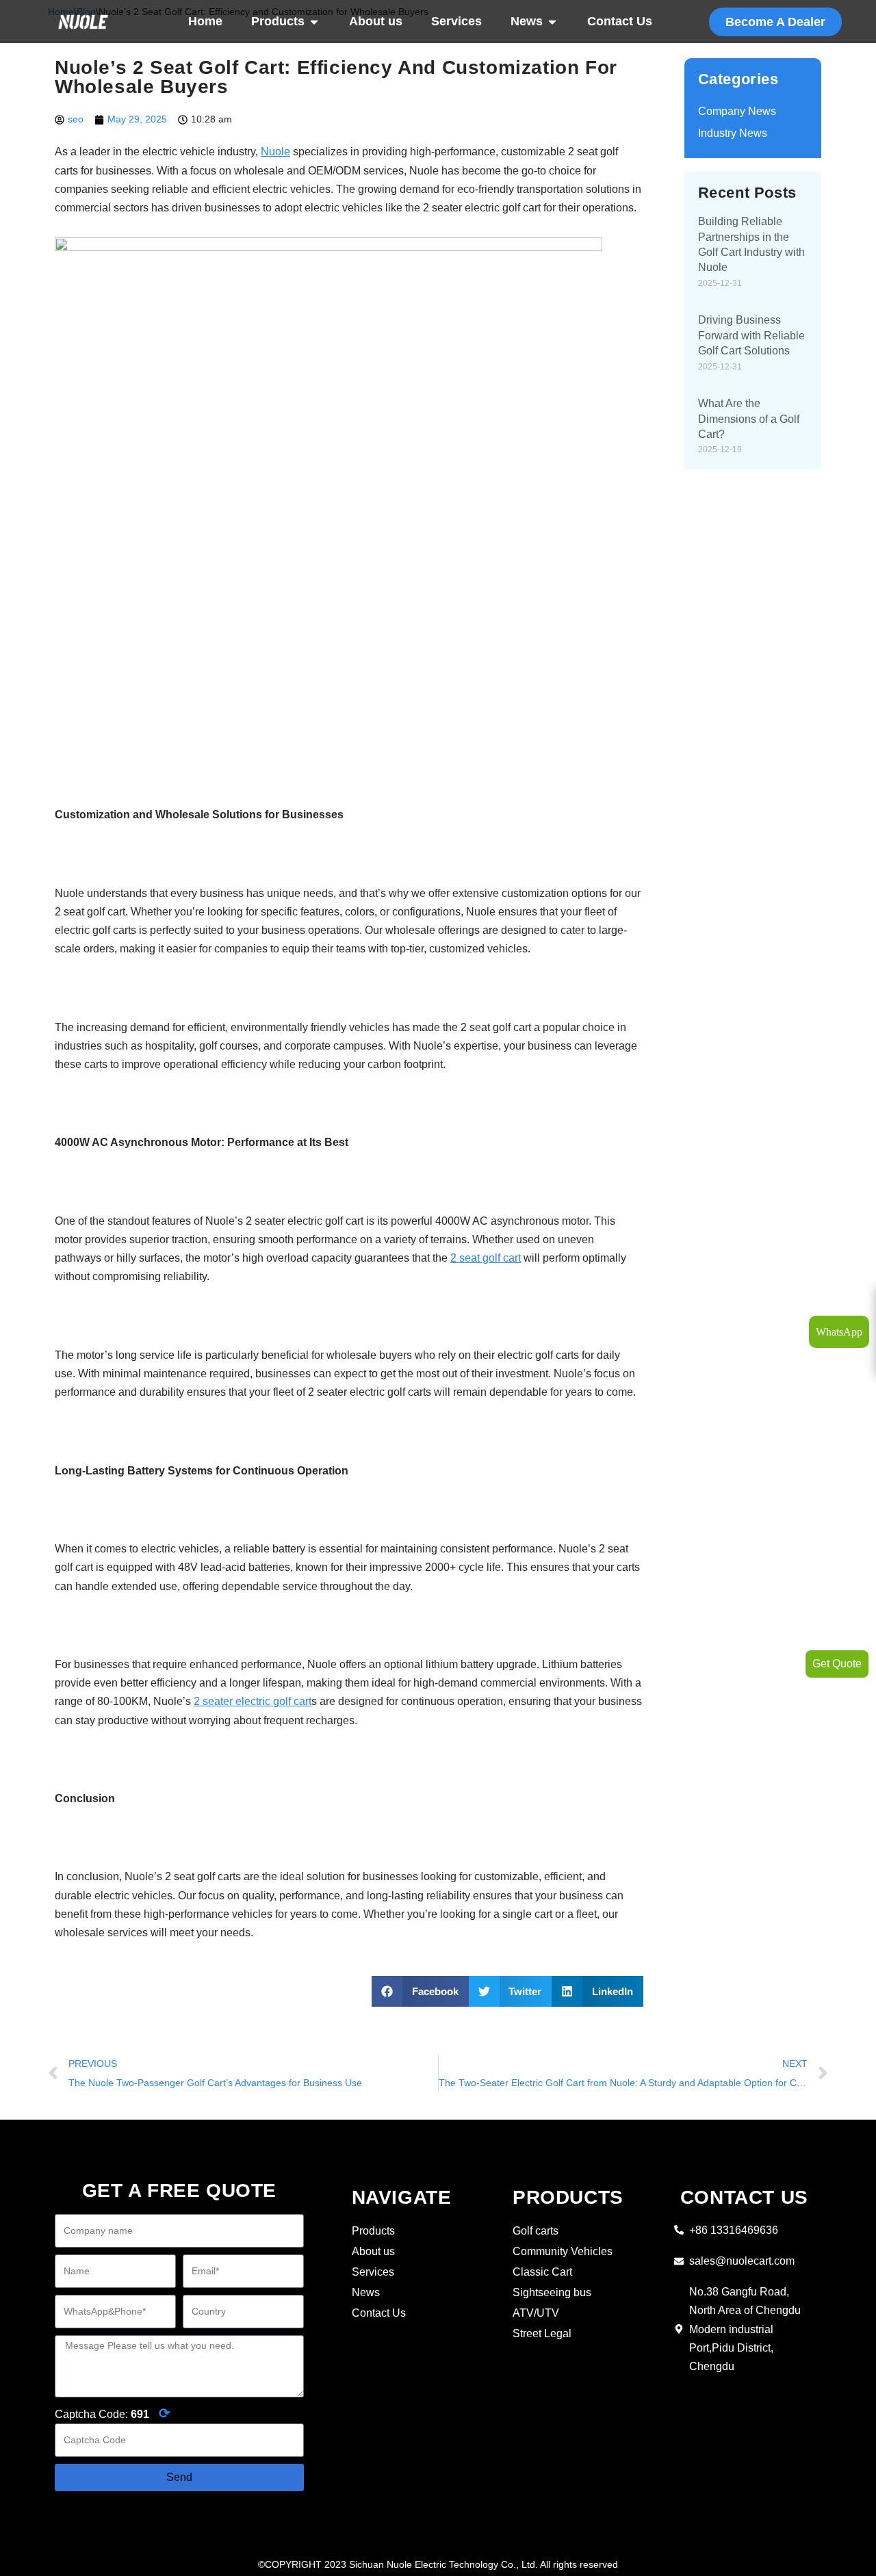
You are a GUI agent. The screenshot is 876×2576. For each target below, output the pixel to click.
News (527, 21)
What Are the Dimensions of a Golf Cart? (749, 419)
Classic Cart (542, 2272)
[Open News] (552, 22)
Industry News (733, 133)
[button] (420, 1991)
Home (205, 21)
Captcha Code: (113, 2413)
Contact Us (620, 21)
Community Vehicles (563, 2251)
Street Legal (542, 2333)
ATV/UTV (536, 2313)
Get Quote (837, 1664)
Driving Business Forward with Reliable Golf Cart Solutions (751, 335)
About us (376, 21)
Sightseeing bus (552, 2292)
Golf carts (536, 2231)
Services (456, 21)
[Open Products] (314, 22)
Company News (737, 111)
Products (278, 21)
